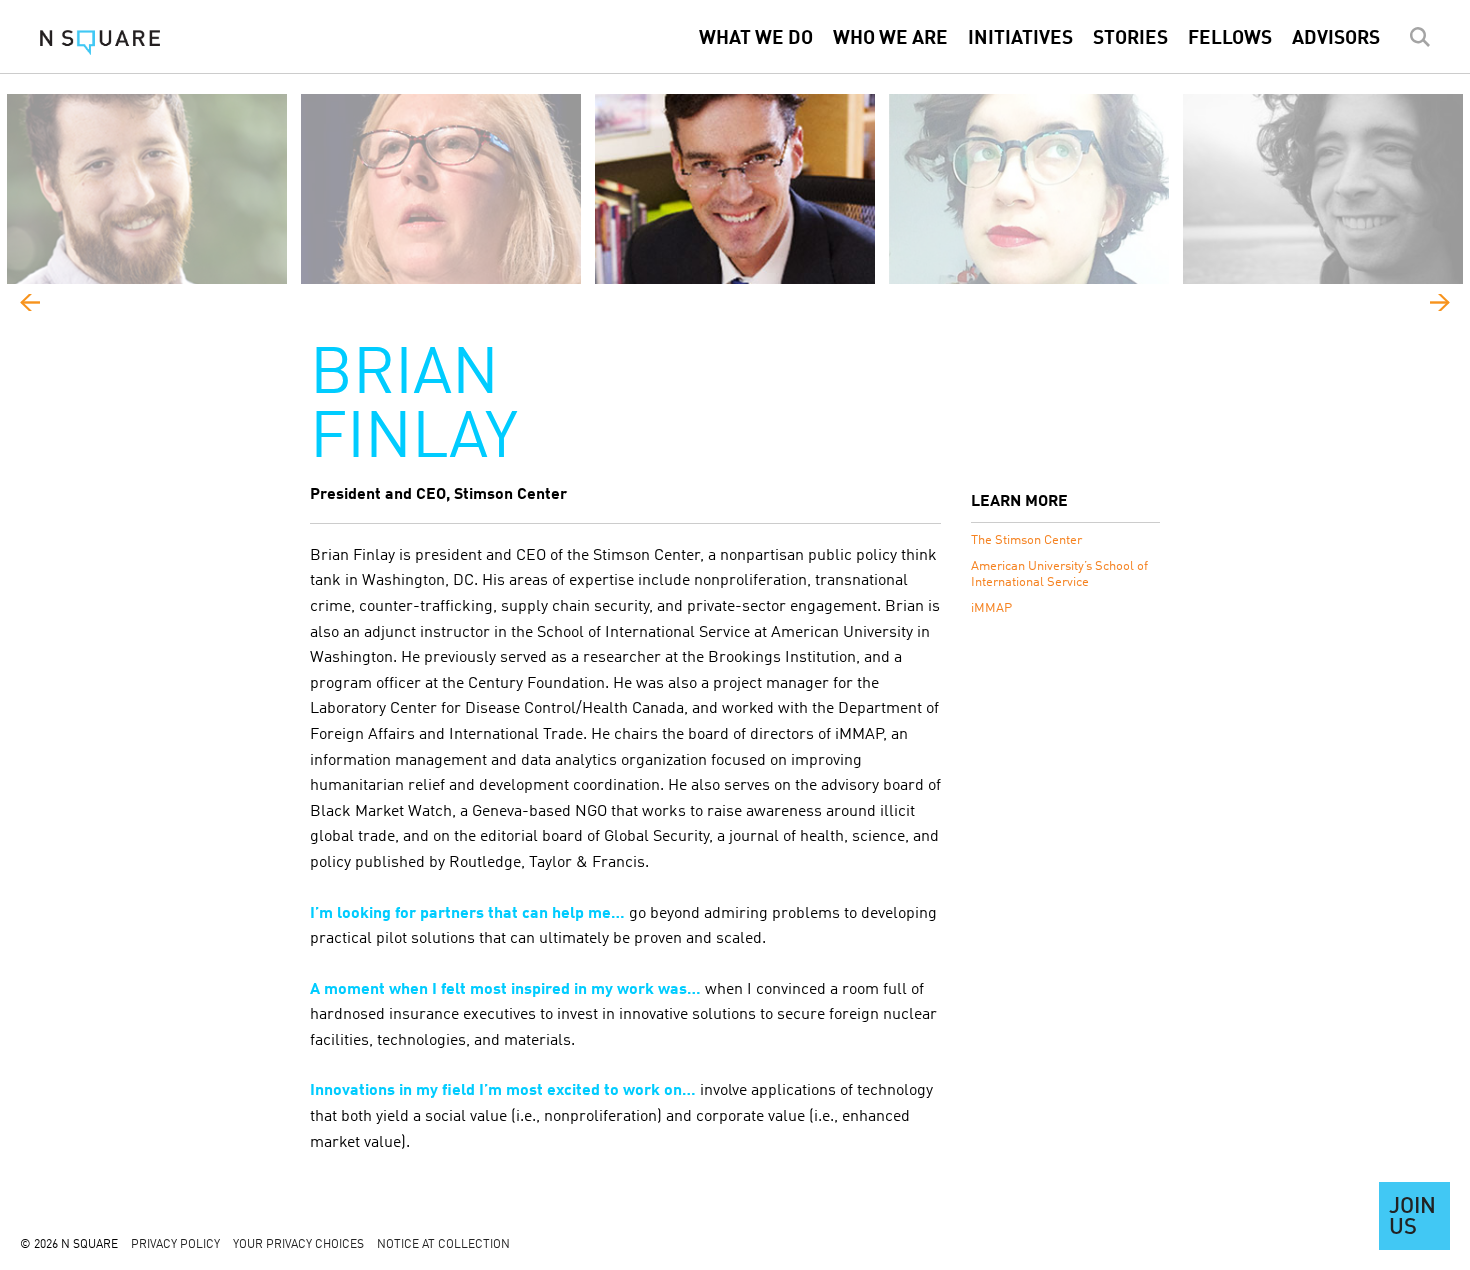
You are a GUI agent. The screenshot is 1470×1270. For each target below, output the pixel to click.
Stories (1130, 39)
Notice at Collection (443, 1245)
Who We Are (890, 39)
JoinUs (1412, 1218)
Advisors (1336, 39)
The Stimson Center (1026, 540)
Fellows (1230, 39)
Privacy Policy (175, 1245)
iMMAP (991, 608)
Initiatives (1020, 39)
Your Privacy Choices (298, 1245)
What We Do (756, 39)
